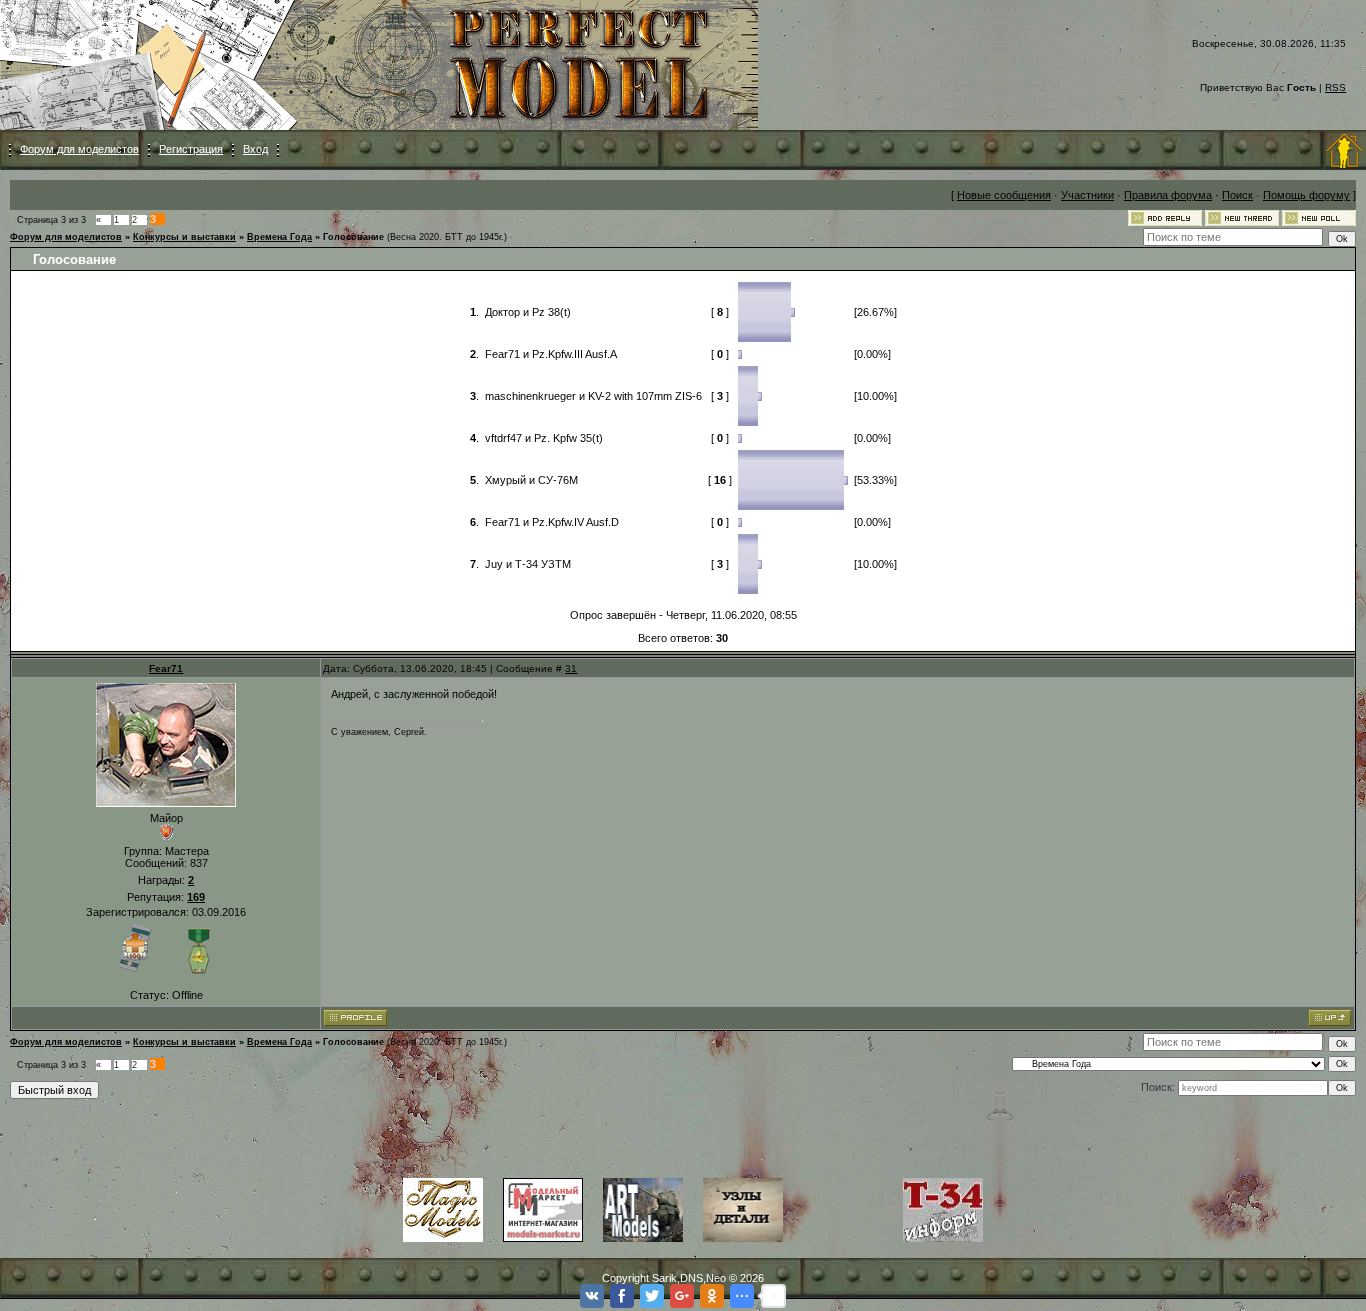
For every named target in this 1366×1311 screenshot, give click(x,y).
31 (571, 668)
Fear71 (166, 668)
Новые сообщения (1004, 195)
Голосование (353, 237)
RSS (1335, 87)
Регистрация (191, 149)
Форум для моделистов (79, 149)
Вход (255, 149)
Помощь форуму (1306, 195)
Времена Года (279, 237)
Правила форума (1168, 195)
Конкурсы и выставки (184, 237)
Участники (1087, 195)
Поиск (1237, 195)
